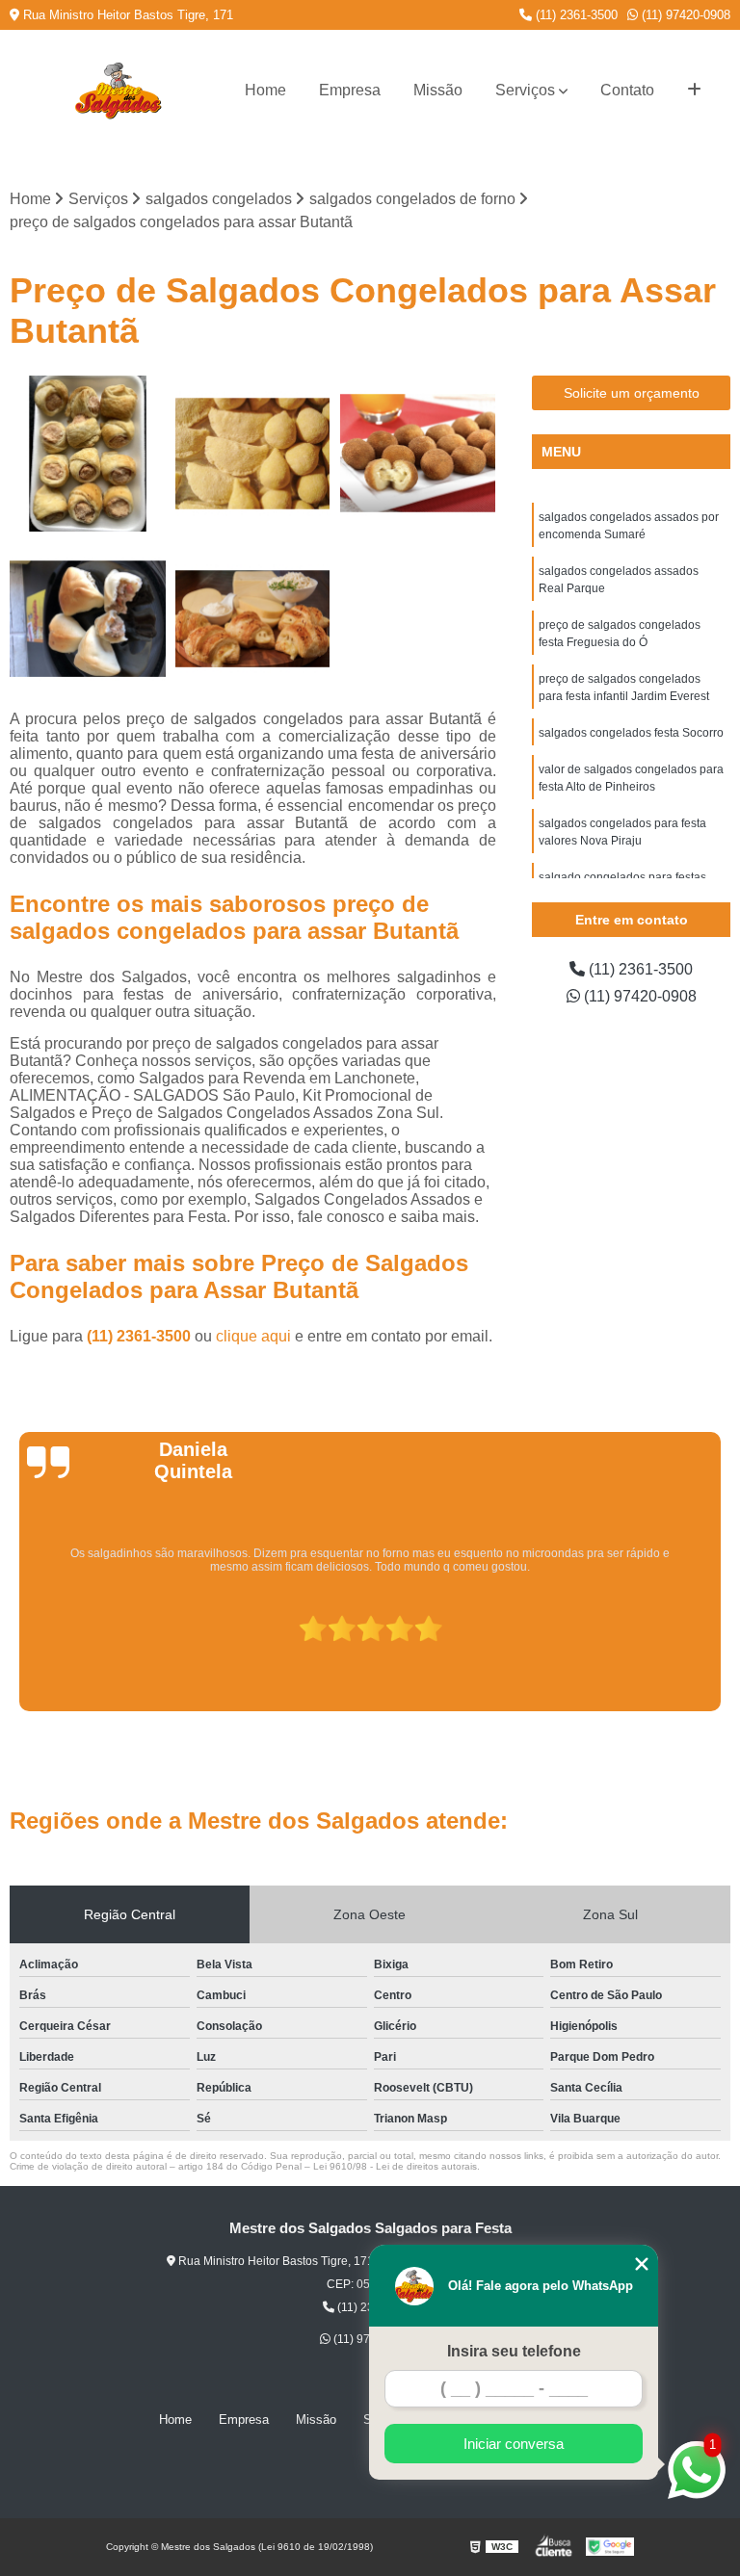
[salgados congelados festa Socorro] (253, 619)
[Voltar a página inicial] (118, 91)
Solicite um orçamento (632, 393)
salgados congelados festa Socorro (631, 733)
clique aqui (253, 1336)
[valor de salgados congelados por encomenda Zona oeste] (253, 454)
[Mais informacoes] (694, 91)
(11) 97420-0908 (684, 15)
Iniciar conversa (514, 2444)
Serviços (525, 90)
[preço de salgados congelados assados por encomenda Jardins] (88, 619)
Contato (627, 90)
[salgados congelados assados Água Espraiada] (88, 454)
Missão (438, 90)
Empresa (350, 90)
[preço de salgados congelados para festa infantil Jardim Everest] (418, 454)
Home (265, 90)
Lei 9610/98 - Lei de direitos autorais (395, 2166)
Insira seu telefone (514, 2351)
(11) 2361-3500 (575, 15)
